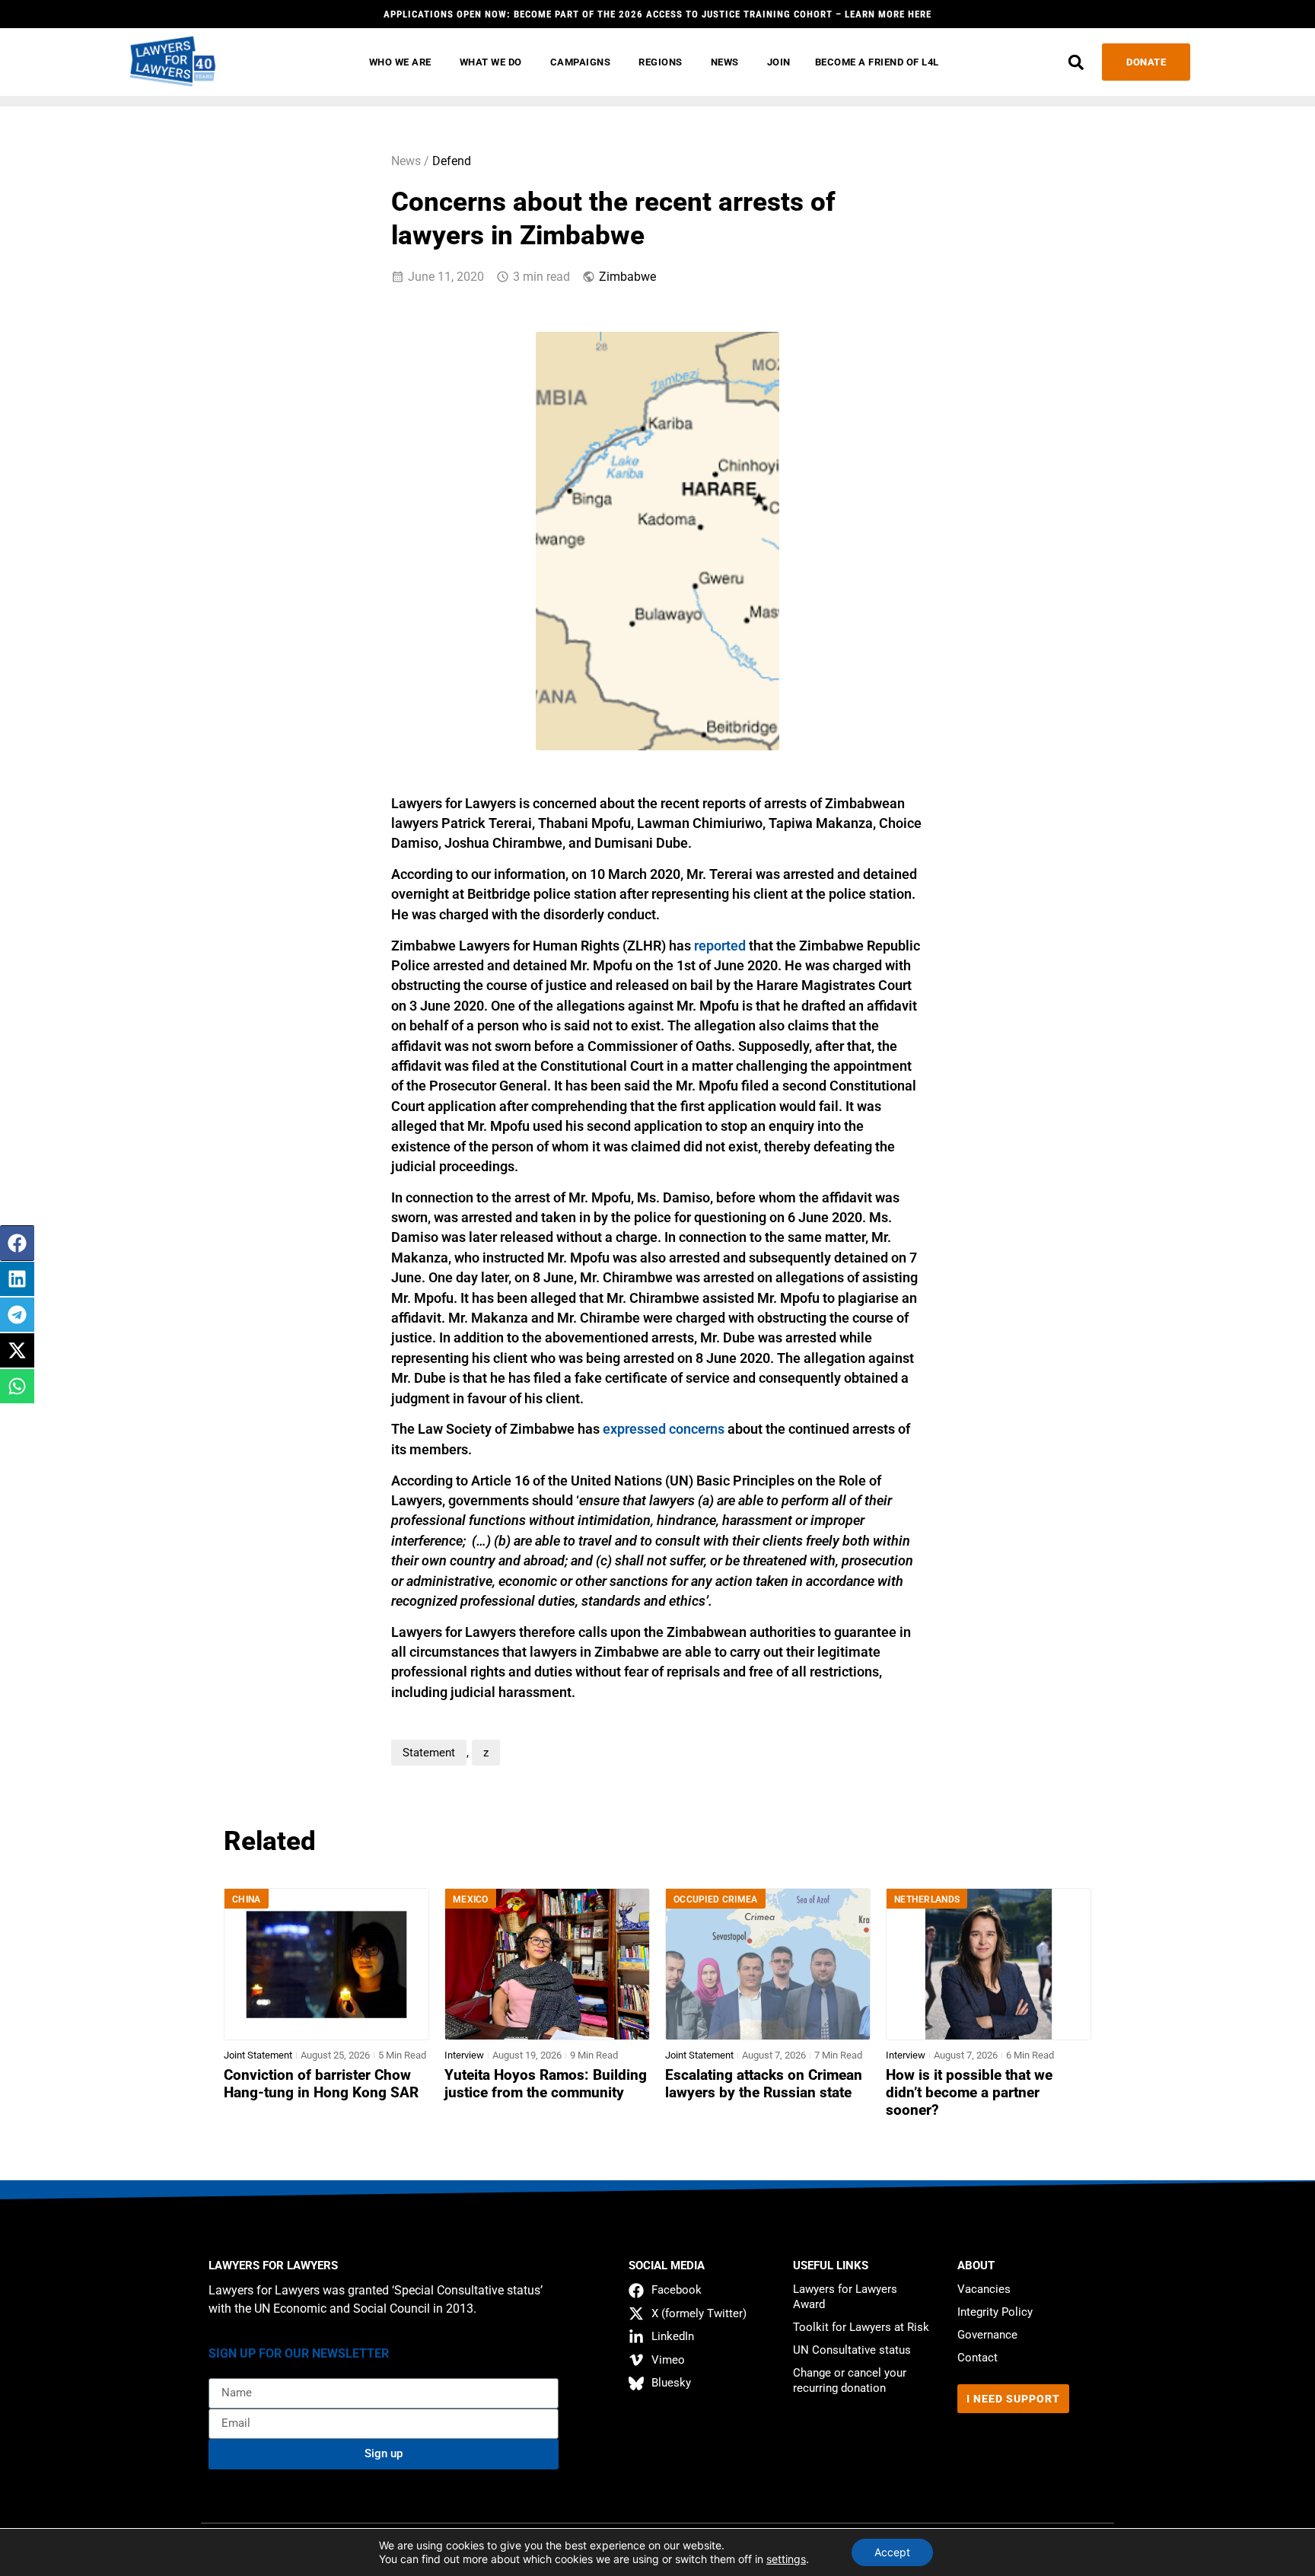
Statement (429, 1753)
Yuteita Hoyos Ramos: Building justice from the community (546, 2084)
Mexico (471, 1899)
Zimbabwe (627, 277)
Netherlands (927, 1899)
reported (720, 946)
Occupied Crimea (716, 1899)
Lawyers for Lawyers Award (845, 2297)
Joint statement (258, 2055)
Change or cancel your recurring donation (850, 2380)
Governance (987, 2335)
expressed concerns (664, 1429)
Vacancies (984, 2289)
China (247, 1899)
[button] (1076, 62)
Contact (977, 2358)
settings (786, 2559)
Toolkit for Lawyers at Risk (861, 2327)
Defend (452, 161)
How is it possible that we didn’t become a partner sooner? (969, 2093)
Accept (892, 2552)
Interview (464, 2055)
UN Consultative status (852, 2350)
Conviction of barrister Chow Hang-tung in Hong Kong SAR (321, 2084)
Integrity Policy (995, 2312)
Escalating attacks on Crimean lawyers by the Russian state (764, 2084)
